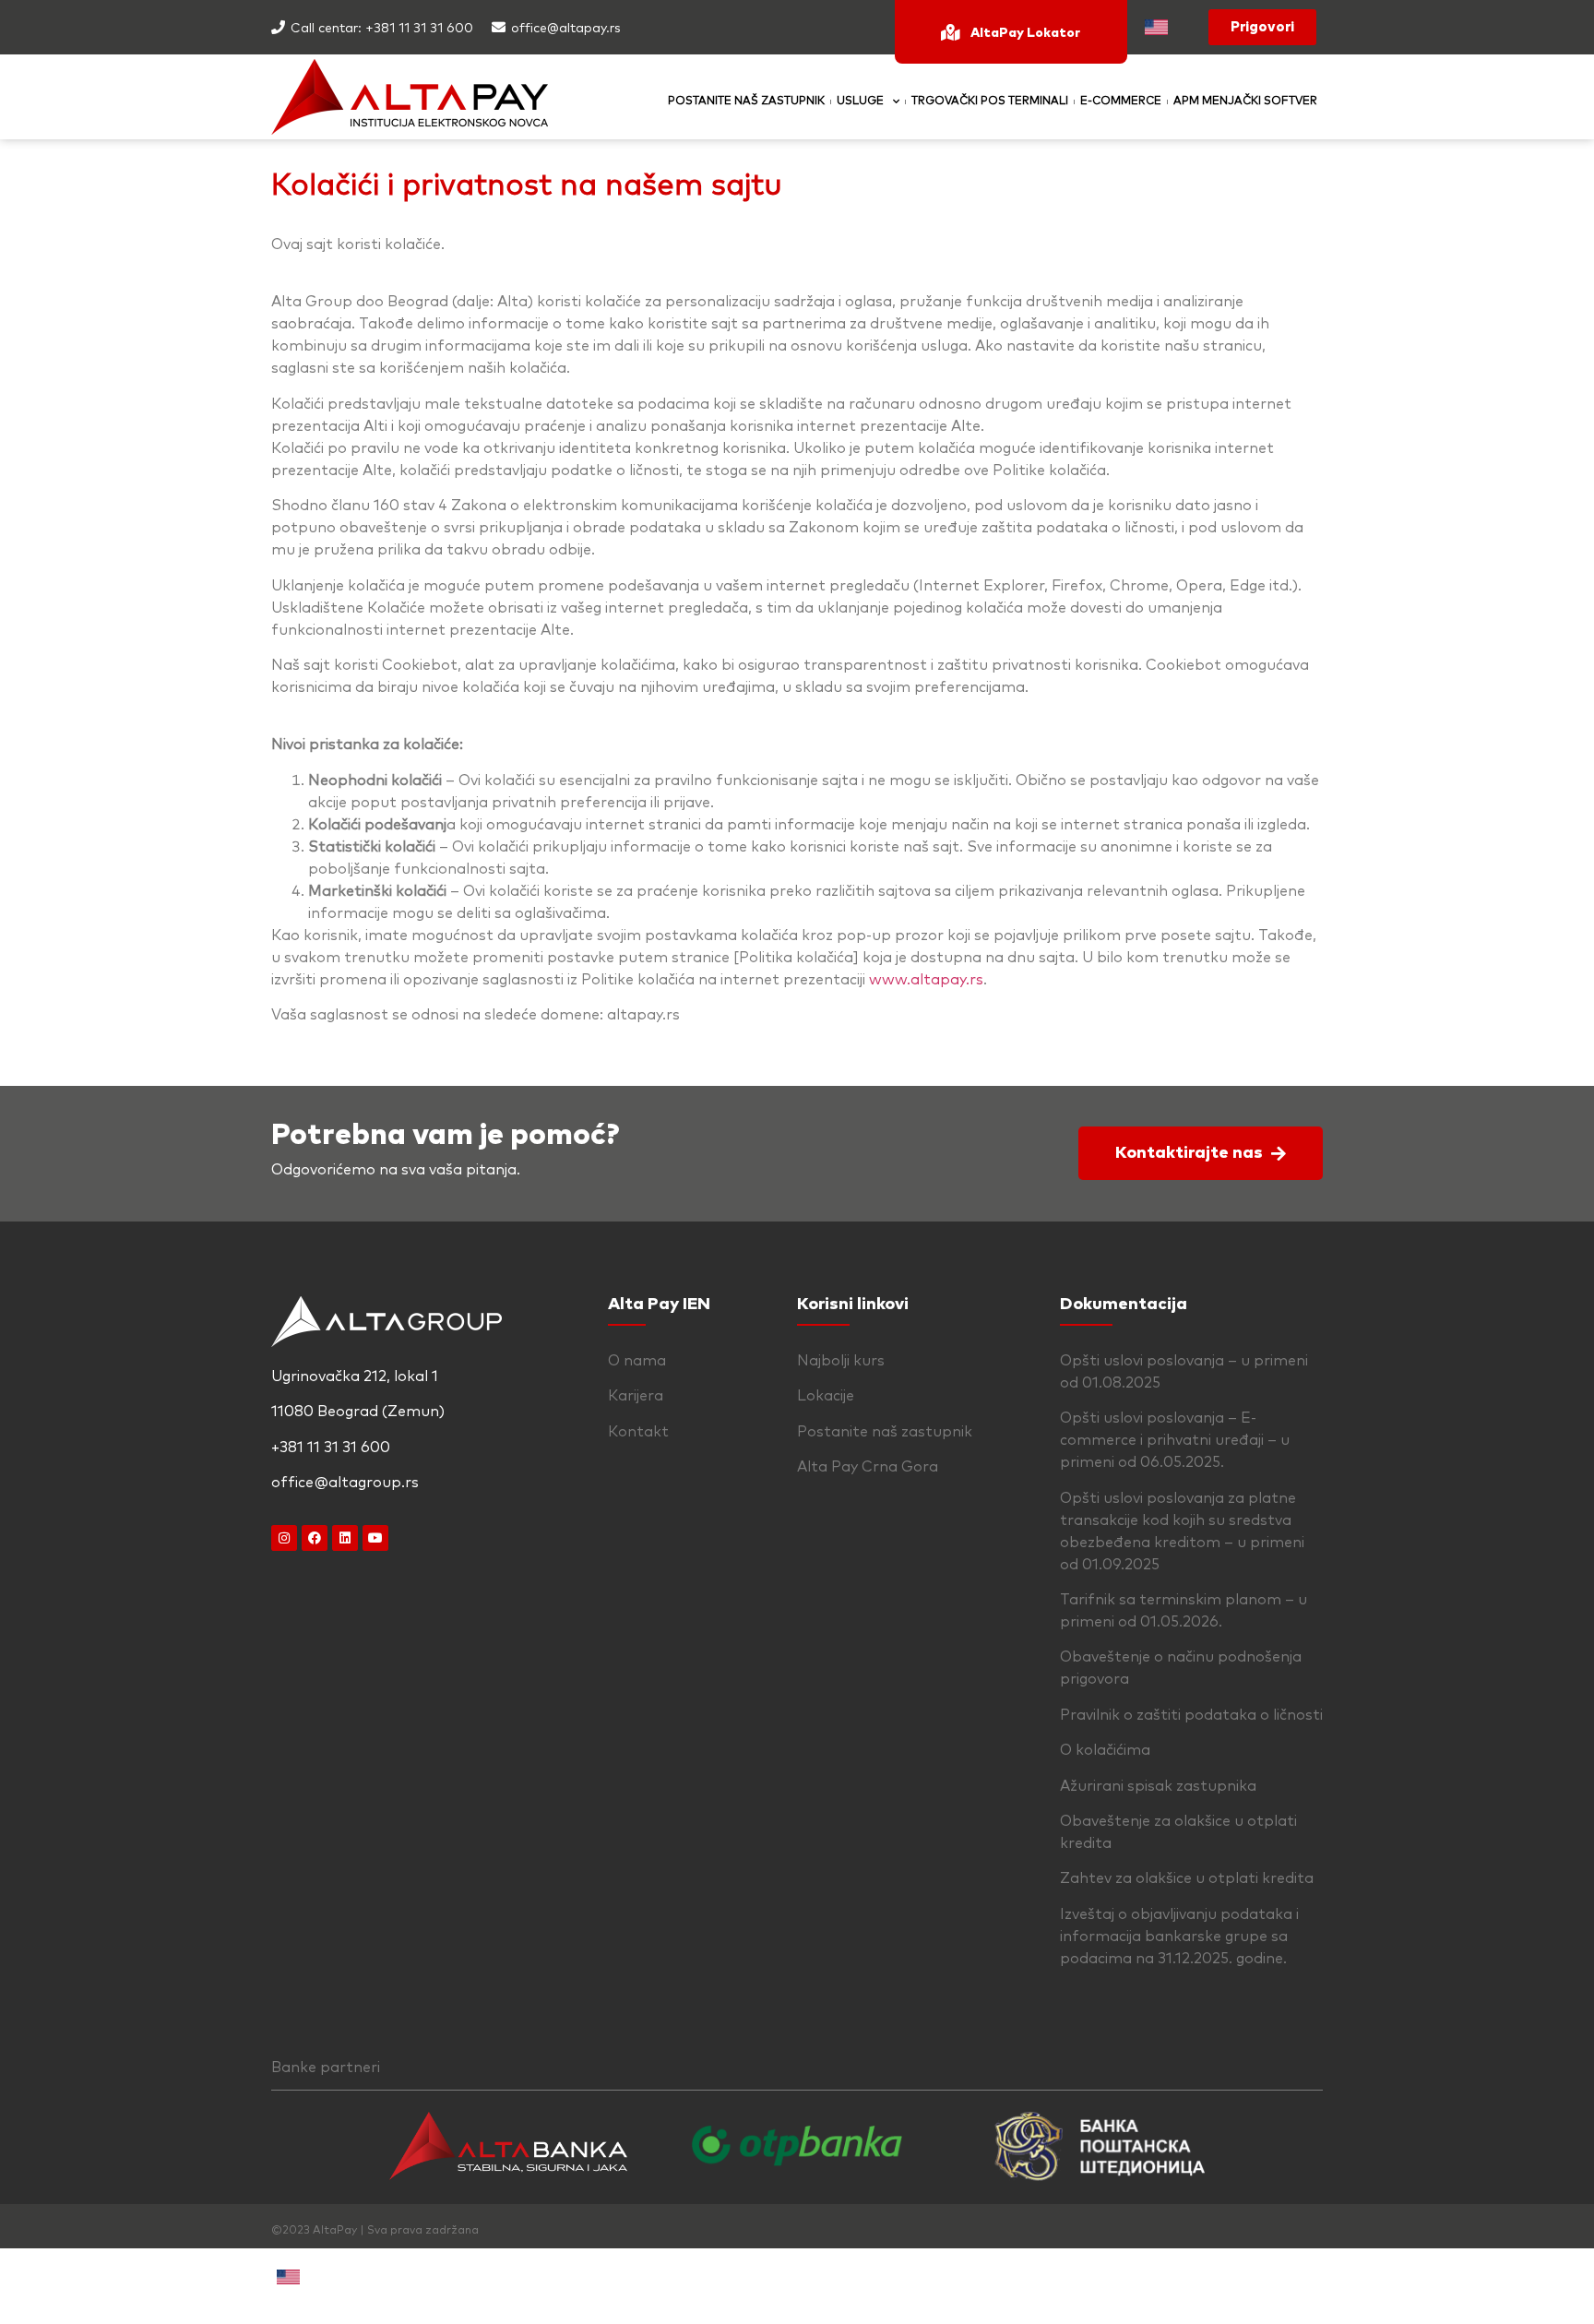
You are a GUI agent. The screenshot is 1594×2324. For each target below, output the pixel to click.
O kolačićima (1105, 1750)
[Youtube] (375, 1538)
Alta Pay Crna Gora (868, 1467)
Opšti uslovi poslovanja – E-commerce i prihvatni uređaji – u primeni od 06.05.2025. (1175, 1440)
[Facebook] (315, 1538)
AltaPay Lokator (1025, 33)
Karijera (636, 1396)
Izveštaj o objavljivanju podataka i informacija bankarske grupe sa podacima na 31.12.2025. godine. (1179, 1937)
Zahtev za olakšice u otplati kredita (1187, 1878)
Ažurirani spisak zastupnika (1158, 1786)
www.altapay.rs (926, 980)
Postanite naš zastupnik (746, 101)
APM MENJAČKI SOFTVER (1245, 101)
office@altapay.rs (566, 29)
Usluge (860, 101)
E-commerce (1121, 101)
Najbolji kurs (841, 1361)
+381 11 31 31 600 (419, 29)
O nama (637, 1361)
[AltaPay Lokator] (950, 32)
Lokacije (826, 1396)
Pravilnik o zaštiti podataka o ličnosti (1191, 1715)
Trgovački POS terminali (990, 101)
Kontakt (638, 1432)
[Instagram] (284, 1538)
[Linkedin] (345, 1538)
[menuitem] (1156, 27)
